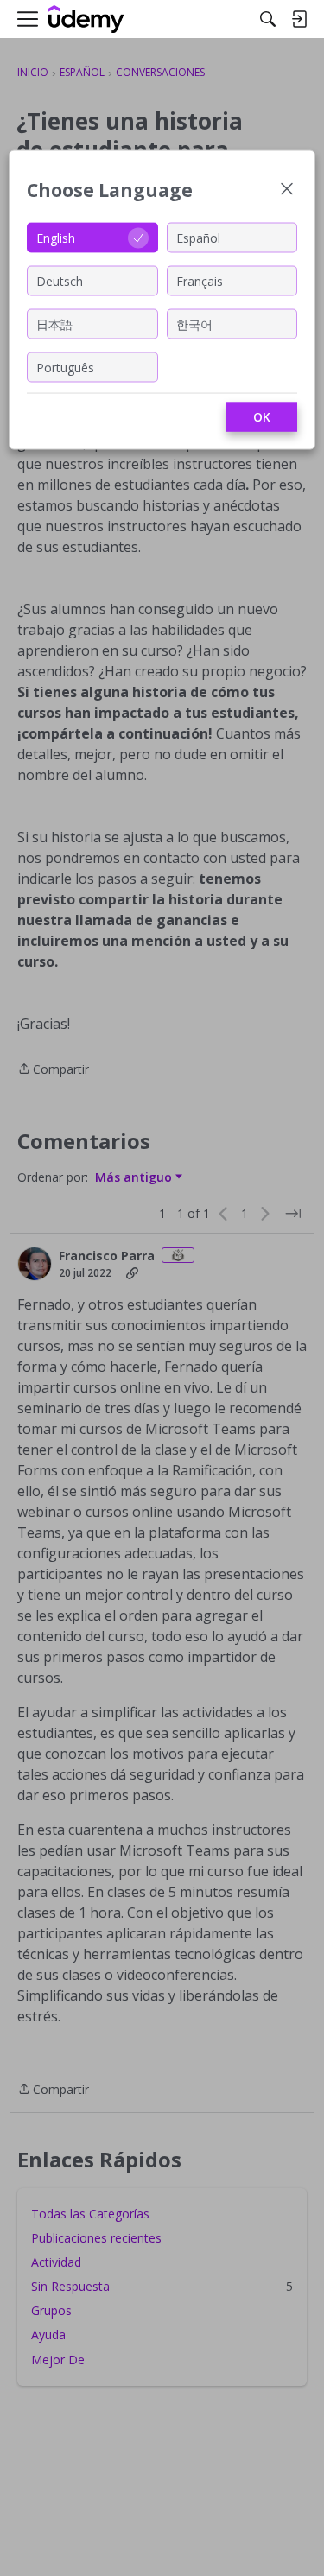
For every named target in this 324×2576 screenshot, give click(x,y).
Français (200, 280)
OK (262, 417)
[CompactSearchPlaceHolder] (268, 19)
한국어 (194, 324)
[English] (86, 19)
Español (198, 237)
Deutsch (60, 280)
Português (65, 367)
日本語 (54, 324)
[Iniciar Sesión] (299, 19)
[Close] (287, 190)
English (56, 237)
